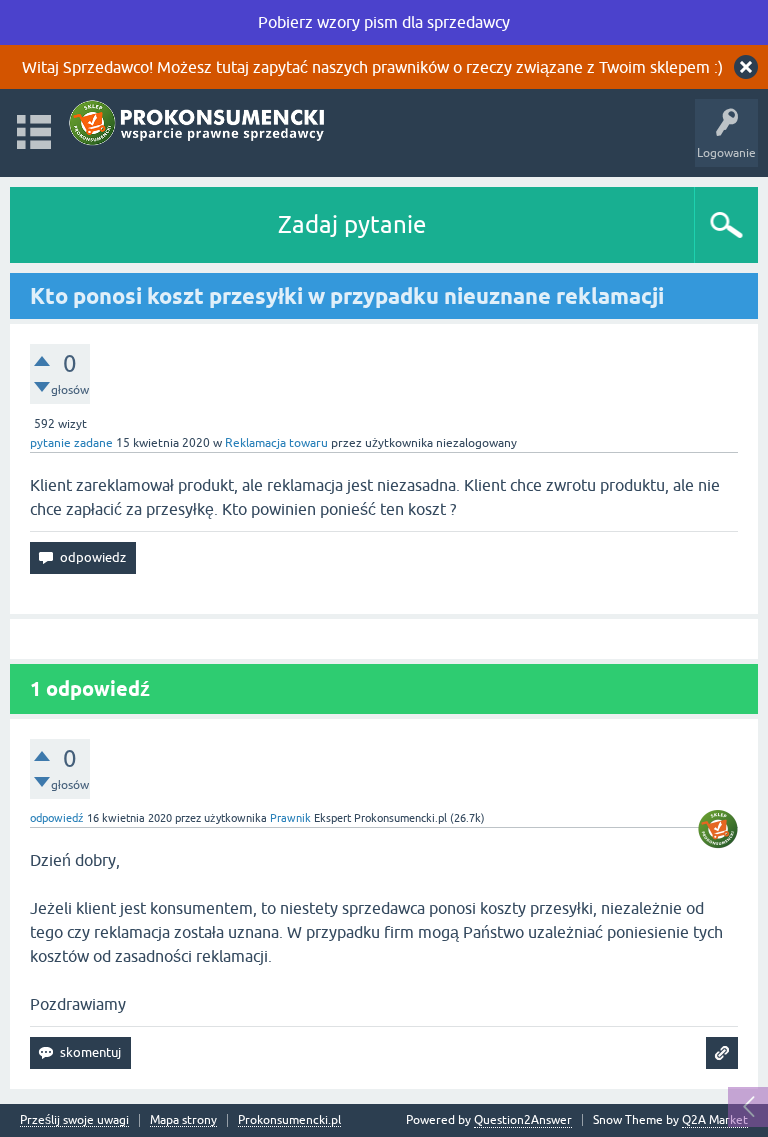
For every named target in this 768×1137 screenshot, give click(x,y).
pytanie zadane (71, 443)
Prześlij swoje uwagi (74, 1120)
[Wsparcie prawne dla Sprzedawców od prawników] (199, 123)
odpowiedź (57, 818)
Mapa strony (183, 1120)
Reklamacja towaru (276, 443)
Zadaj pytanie (352, 224)
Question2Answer (523, 1120)
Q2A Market (715, 1120)
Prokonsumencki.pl (289, 1120)
